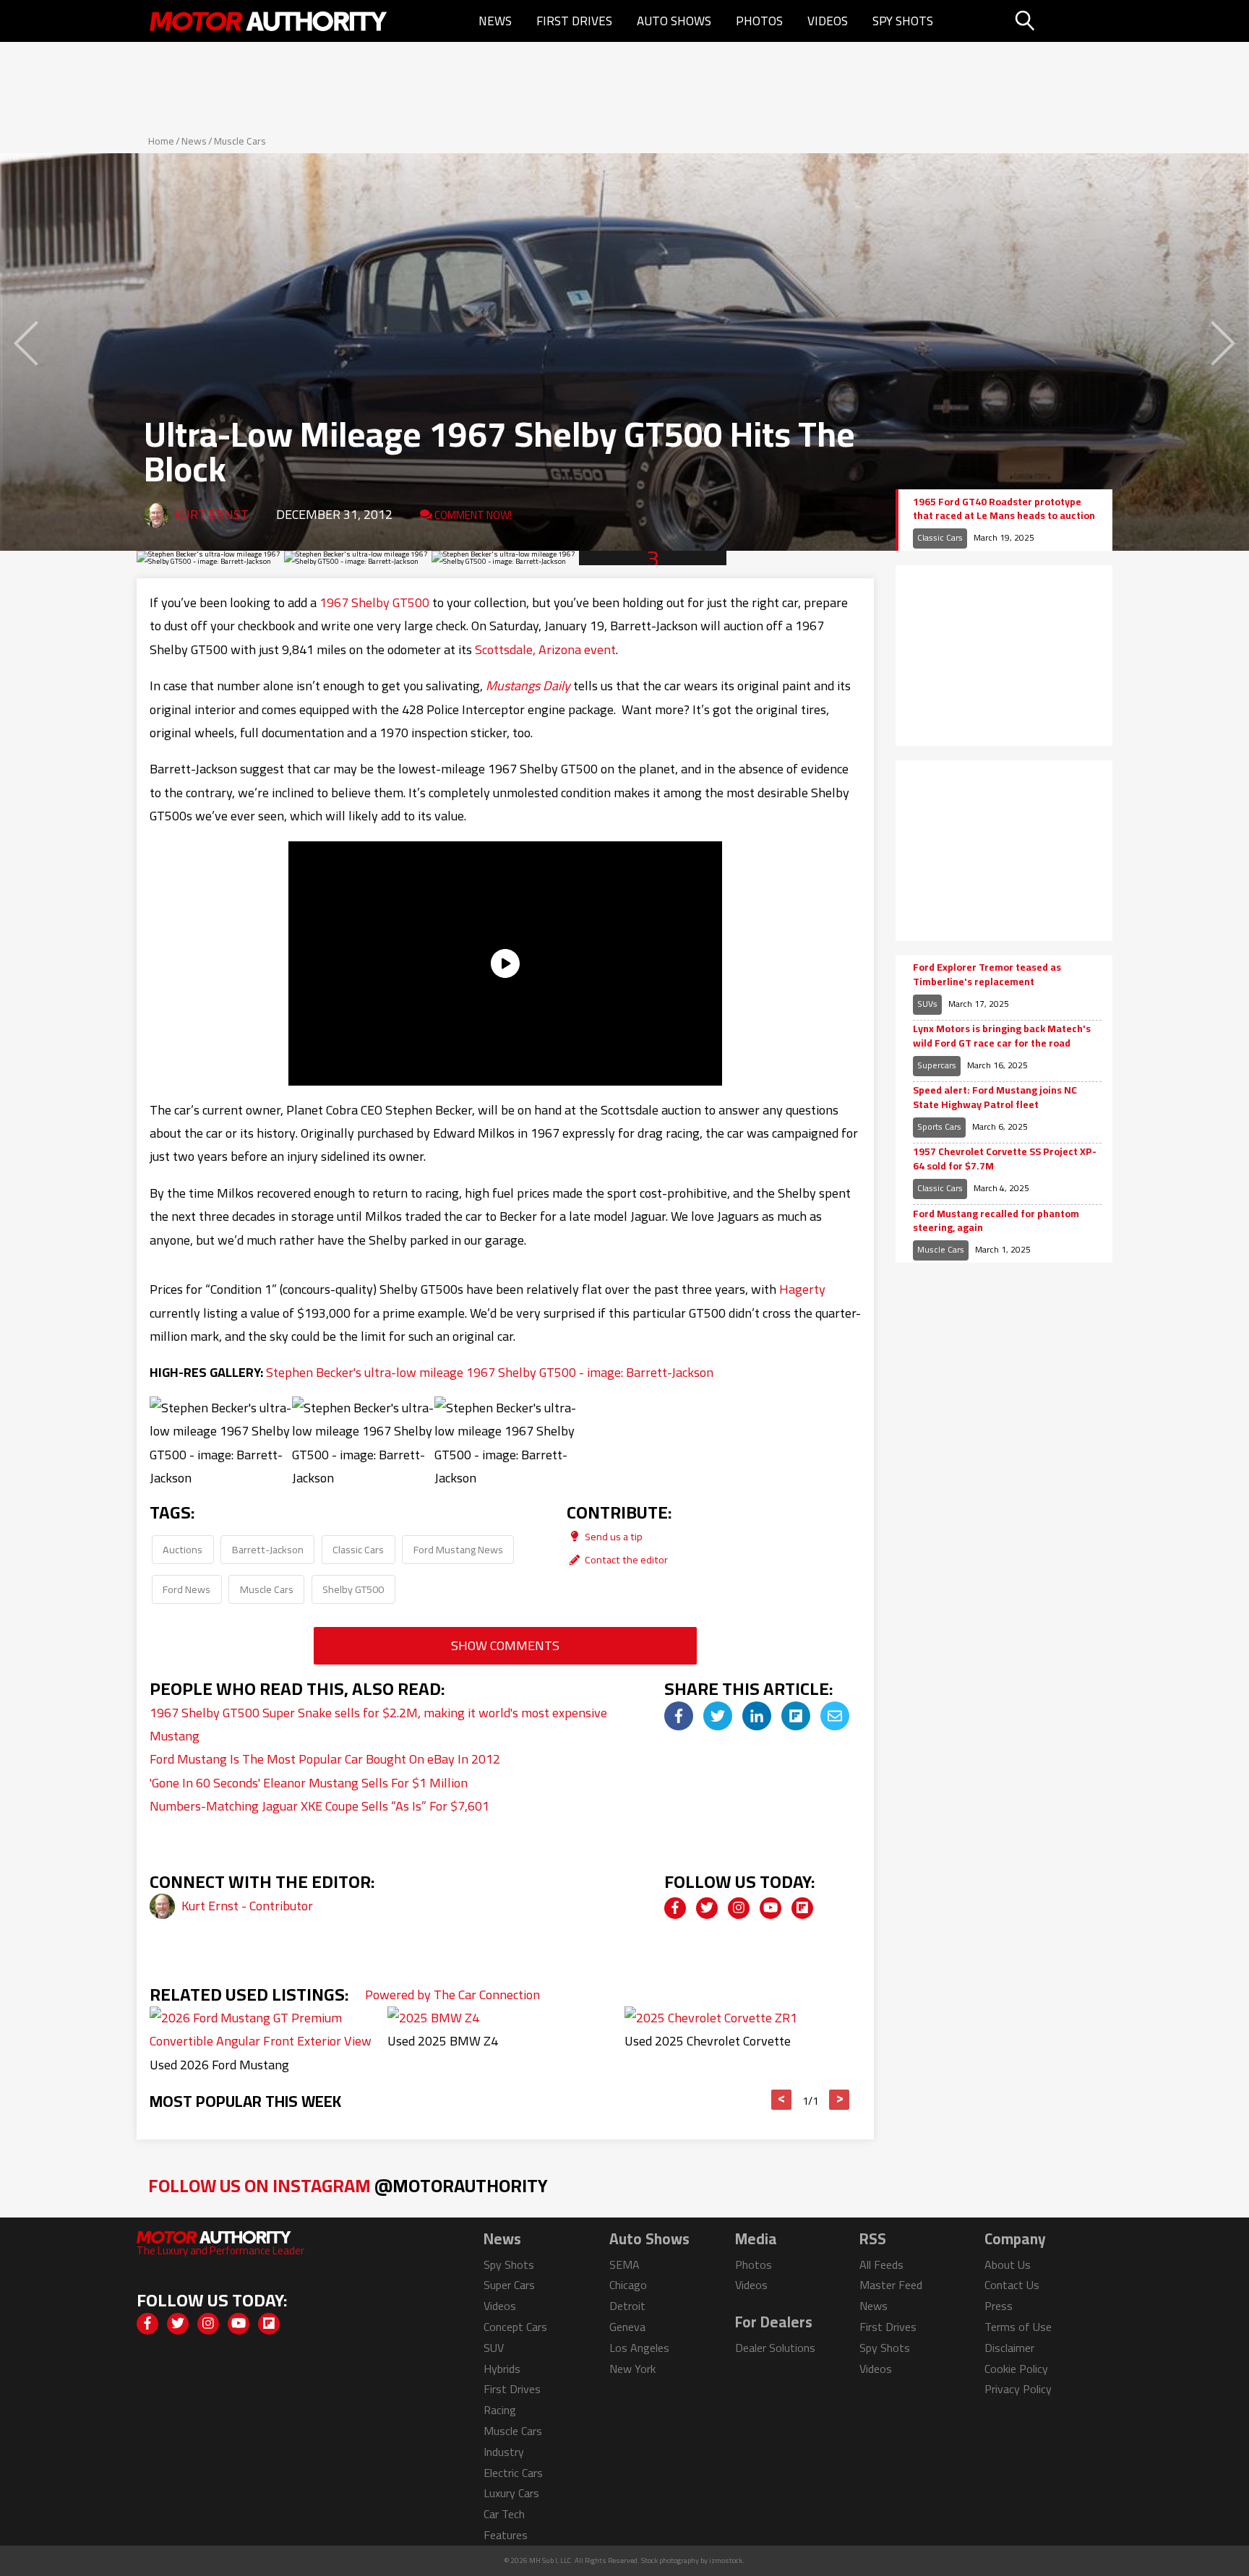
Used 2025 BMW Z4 (443, 2041)
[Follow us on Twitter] (707, 1908)
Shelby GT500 (353, 1589)
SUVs (927, 1004)
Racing (500, 2410)
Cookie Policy (1016, 2369)
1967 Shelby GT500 (374, 602)
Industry (504, 2452)
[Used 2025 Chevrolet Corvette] (711, 2018)
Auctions (183, 1549)
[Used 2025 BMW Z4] (433, 2018)
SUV (494, 2348)
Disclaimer (1009, 2348)
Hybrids (502, 2369)
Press (999, 2306)
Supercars (937, 1065)
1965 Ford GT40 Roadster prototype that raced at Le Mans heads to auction (1004, 509)
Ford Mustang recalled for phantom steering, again (996, 1221)
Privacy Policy (1018, 2389)
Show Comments (505, 1645)
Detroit (627, 2306)
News (495, 21)
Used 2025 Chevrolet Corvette (708, 2041)
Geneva (627, 2327)
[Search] (1061, 21)
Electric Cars (513, 2473)
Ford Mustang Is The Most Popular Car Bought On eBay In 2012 (325, 1759)
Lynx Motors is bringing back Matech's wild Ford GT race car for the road (1002, 1036)
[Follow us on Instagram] (739, 1908)
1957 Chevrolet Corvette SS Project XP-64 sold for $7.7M (1005, 1159)
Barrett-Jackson (268, 1549)
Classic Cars (358, 1549)
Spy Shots (903, 21)
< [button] (782, 2100)
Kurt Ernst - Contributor (247, 1906)
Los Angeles (639, 2348)
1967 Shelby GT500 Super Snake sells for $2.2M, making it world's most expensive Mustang (378, 1724)
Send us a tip (613, 1536)
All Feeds (881, 2264)
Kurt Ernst (211, 514)
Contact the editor (625, 1559)
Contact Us (1012, 2285)
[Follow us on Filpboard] (802, 1908)
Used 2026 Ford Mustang (219, 2065)
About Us (1008, 2264)
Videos (828, 21)
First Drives (574, 21)
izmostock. (727, 2560)
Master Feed (891, 2285)
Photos (759, 21)
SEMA (624, 2264)
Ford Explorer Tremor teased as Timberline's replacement (987, 975)
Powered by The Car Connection (452, 1995)
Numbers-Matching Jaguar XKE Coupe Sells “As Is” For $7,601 (319, 1806)
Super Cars (509, 2285)
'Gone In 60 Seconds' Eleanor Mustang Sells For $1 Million (309, 1783)
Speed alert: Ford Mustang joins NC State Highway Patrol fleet (995, 1098)
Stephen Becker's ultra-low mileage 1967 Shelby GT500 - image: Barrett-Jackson (490, 1372)
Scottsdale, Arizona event (545, 649)
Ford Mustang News (458, 1549)
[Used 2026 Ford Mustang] (267, 2041)
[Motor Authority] (269, 21)
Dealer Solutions (775, 2348)
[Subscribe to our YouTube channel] (771, 1908)
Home (161, 141)
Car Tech (504, 2514)
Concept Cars (515, 2327)
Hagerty (802, 1289)
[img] (679, 1716)
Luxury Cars (511, 2493)
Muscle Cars (240, 141)
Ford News (186, 1589)
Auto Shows (674, 21)
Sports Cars (939, 1126)
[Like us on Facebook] (675, 1908)
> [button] (840, 2100)
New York (632, 2369)
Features (506, 2535)
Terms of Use (1018, 2327)
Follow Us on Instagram (348, 2185)
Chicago (628, 2285)
